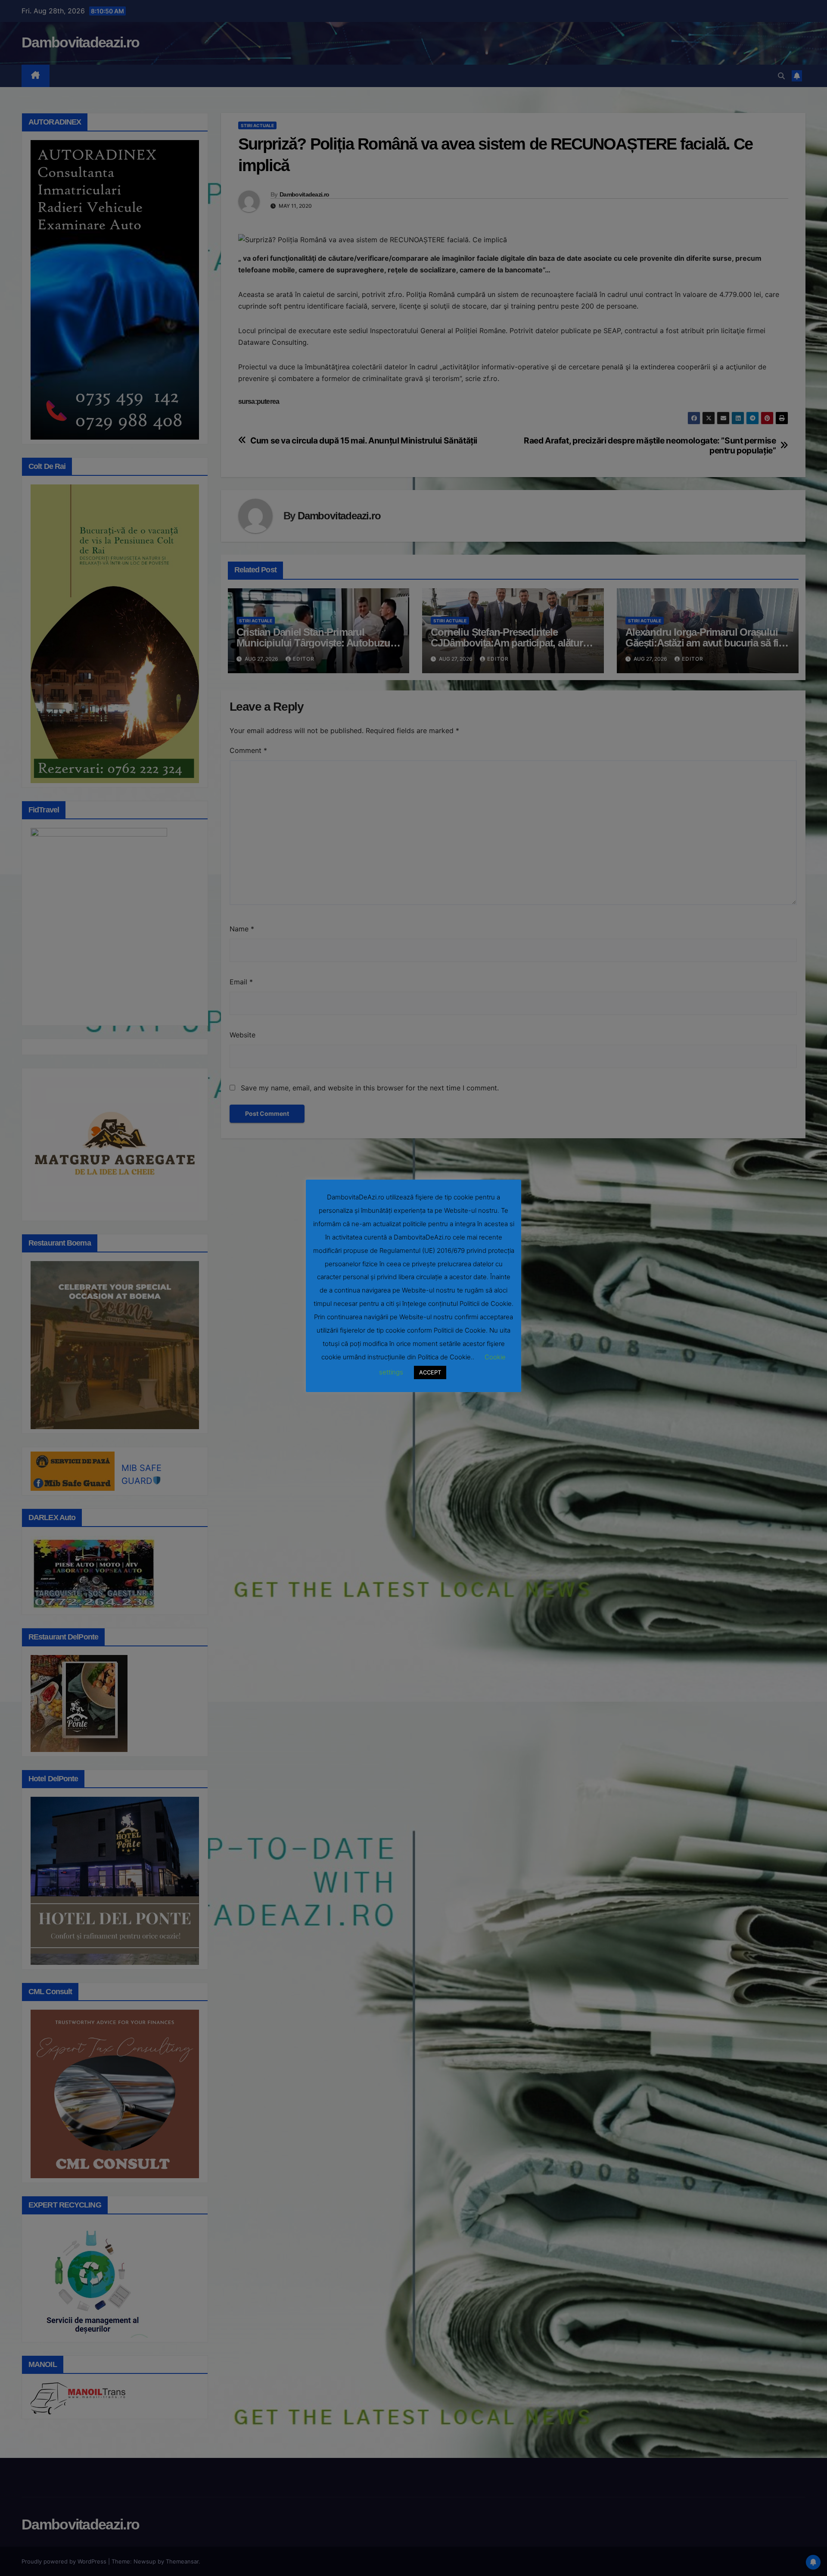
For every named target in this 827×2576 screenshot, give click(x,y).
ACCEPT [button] (430, 1372)
